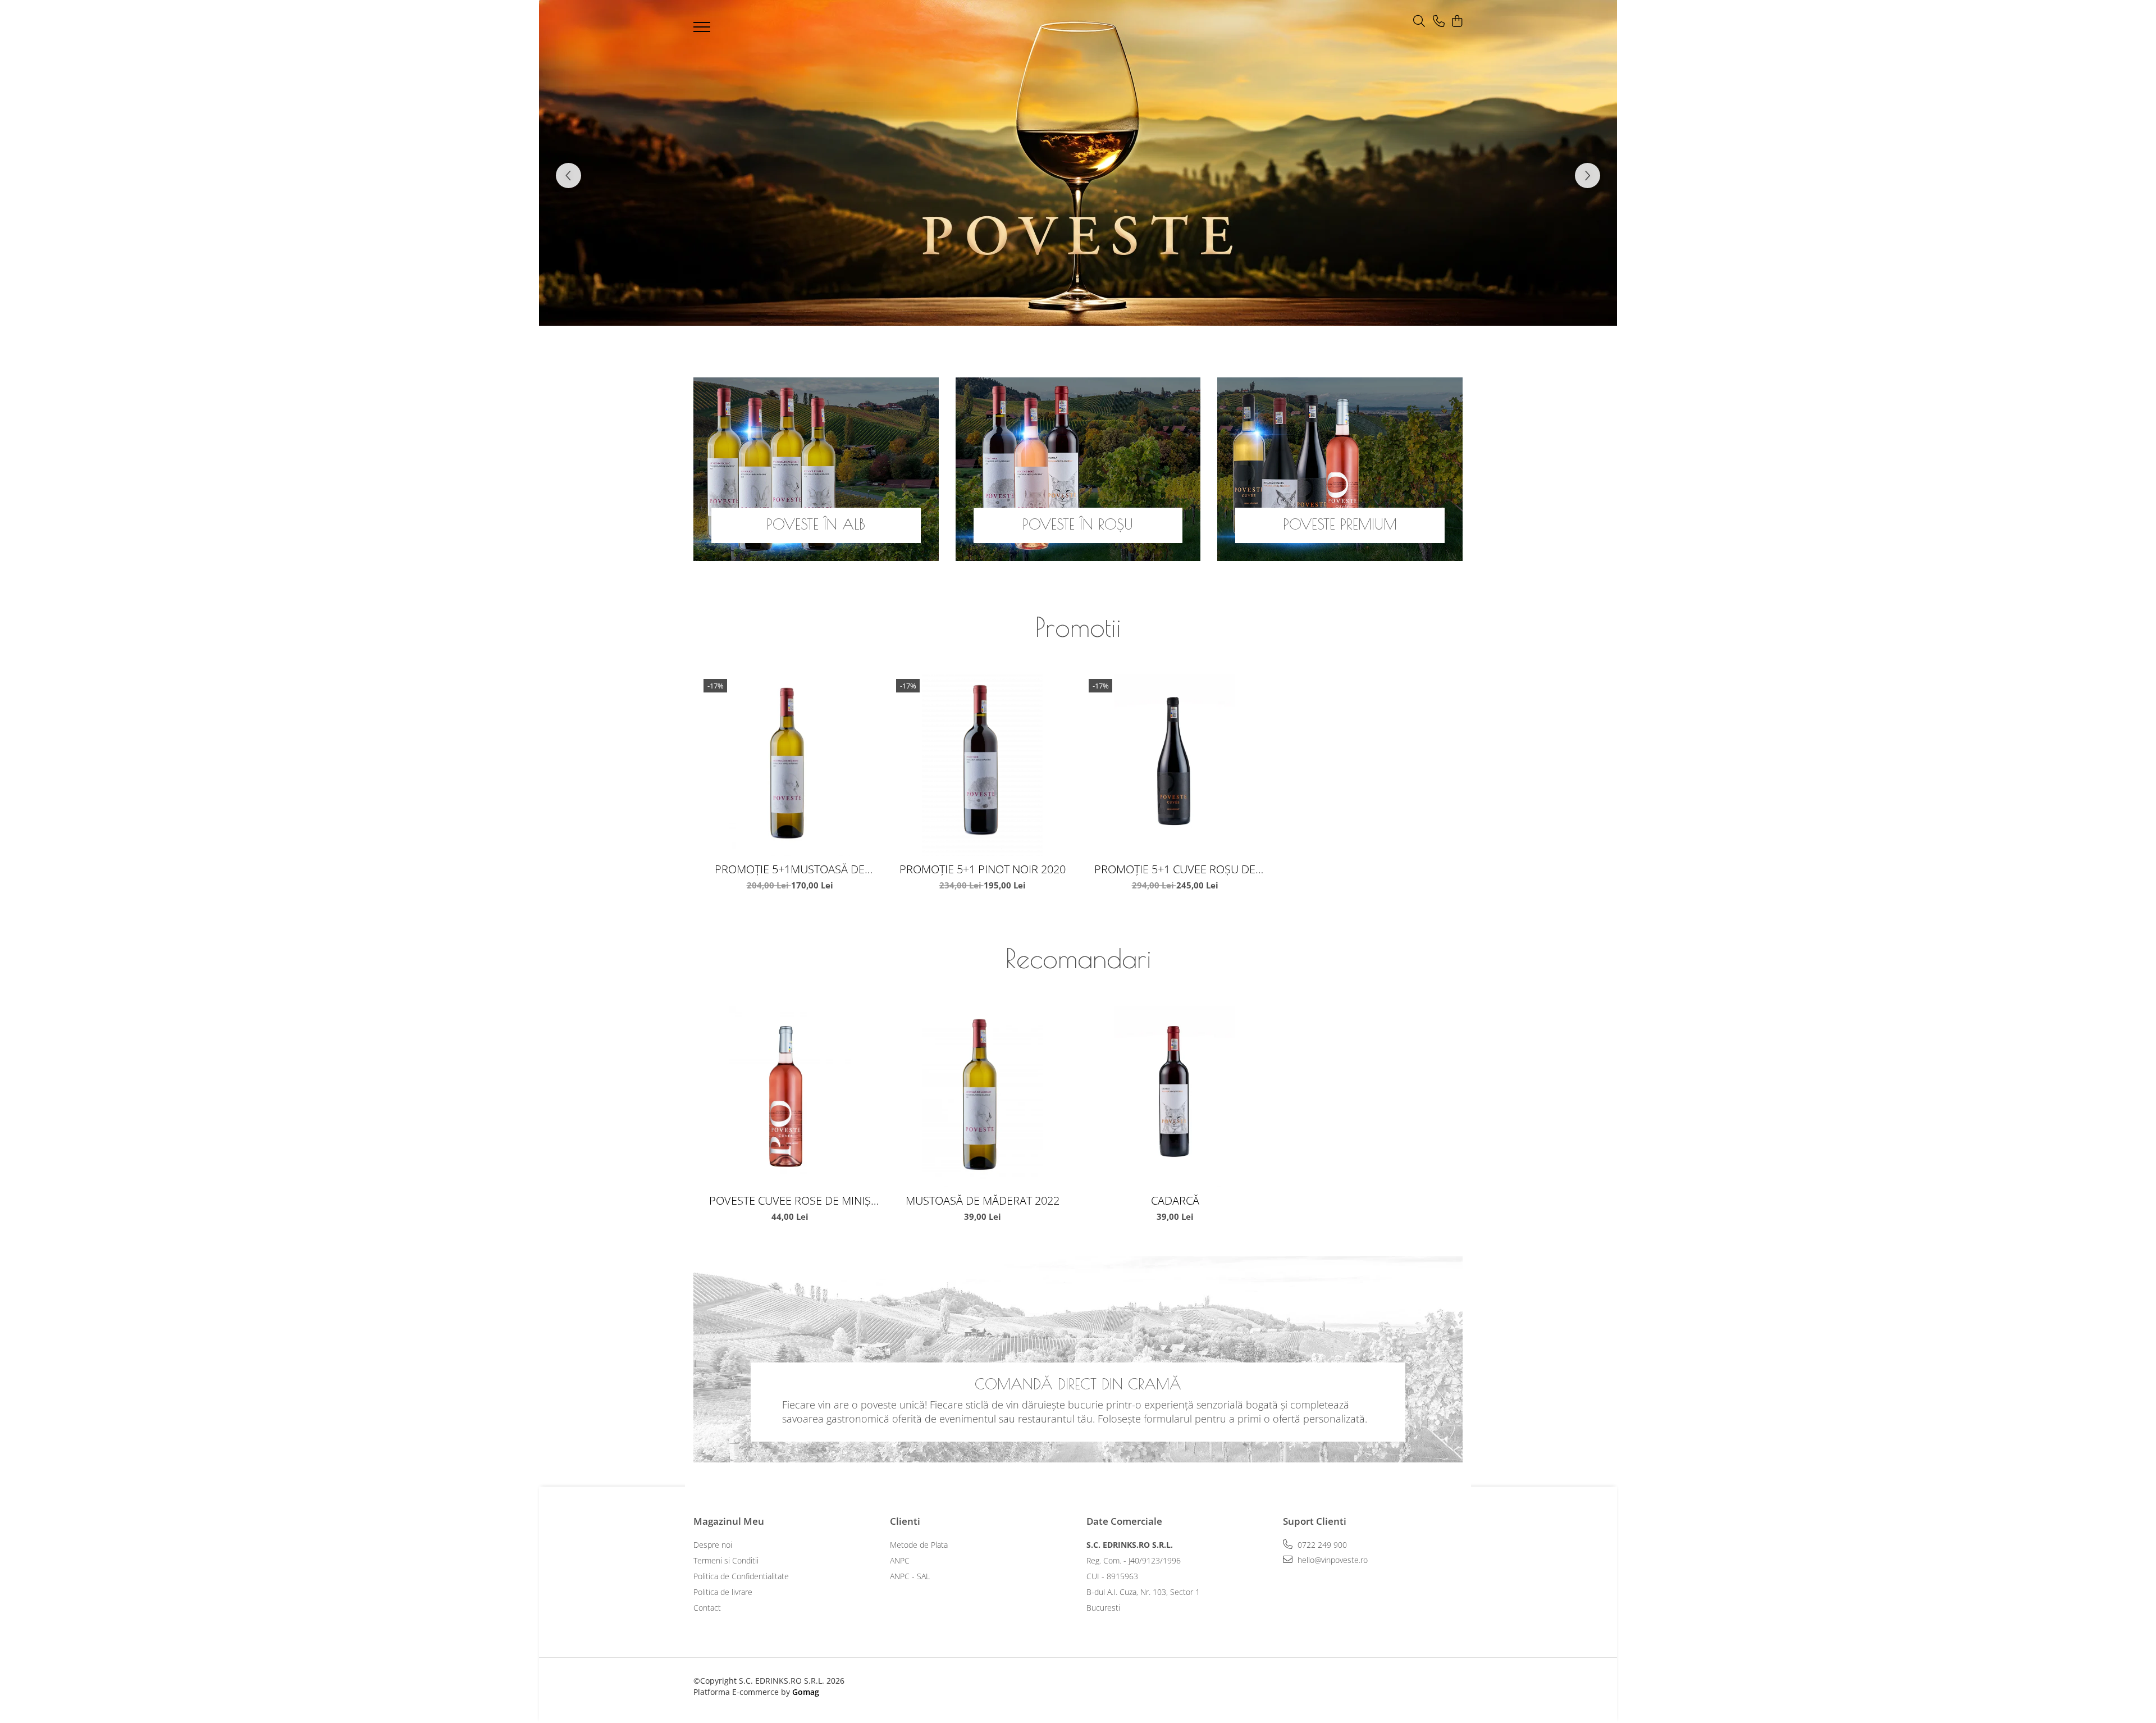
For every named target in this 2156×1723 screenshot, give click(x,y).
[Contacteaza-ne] (1439, 22)
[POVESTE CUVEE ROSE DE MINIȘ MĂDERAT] (790, 1097)
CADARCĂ (1175, 1200)
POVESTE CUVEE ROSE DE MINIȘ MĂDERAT (790, 1200)
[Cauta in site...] (1419, 22)
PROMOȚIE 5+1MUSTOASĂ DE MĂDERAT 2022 (790, 869)
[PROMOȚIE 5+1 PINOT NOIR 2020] (982, 765)
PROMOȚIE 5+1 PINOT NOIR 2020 (983, 869)
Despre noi (713, 1545)
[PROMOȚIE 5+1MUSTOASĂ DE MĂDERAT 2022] (790, 765)
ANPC (900, 1560)
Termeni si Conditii (726, 1560)
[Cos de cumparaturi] (1457, 22)
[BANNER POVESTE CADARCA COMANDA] (1078, 163)
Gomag (805, 1692)
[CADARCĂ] (1175, 1097)
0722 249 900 (1321, 1545)
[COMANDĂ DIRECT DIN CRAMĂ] (1078, 1359)
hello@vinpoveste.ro (1331, 1560)
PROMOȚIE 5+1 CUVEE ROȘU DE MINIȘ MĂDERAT (1175, 869)
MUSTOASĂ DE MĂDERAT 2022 (983, 1200)
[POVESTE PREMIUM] (1340, 469)
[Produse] (703, 30)
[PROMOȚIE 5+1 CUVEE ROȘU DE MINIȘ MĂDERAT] (1175, 765)
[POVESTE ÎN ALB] (816, 469)
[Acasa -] (1061, 24)
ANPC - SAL (910, 1576)
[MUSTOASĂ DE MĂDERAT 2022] (982, 1097)
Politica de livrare (723, 1592)
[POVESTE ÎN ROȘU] (1078, 469)
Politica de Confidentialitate (741, 1576)
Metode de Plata (919, 1545)
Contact (707, 1608)
